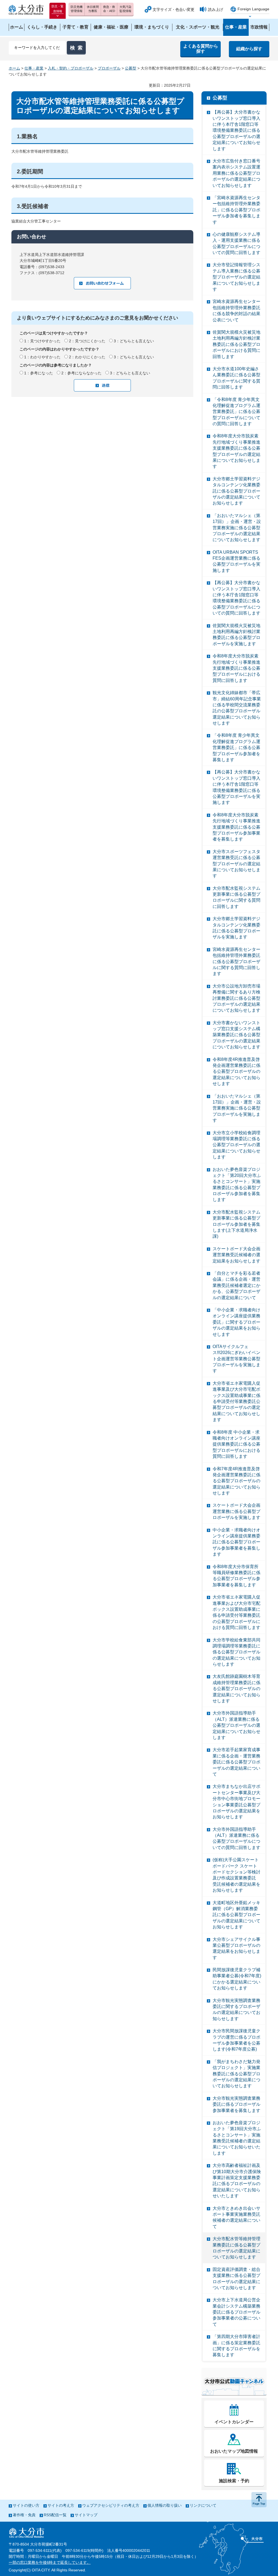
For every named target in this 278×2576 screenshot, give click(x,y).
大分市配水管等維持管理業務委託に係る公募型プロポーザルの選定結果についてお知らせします (236, 2248)
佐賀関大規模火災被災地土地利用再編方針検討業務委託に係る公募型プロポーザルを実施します (236, 635)
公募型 (131, 68)
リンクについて (203, 2505)
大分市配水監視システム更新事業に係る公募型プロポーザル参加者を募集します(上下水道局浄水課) (236, 1224)
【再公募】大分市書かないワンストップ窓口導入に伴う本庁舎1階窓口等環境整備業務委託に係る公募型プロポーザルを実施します (236, 787)
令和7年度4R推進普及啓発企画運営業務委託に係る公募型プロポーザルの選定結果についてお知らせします (236, 1481)
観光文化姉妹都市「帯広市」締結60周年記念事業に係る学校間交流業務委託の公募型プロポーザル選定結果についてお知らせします (237, 708)
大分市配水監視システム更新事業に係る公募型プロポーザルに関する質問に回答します (236, 897)
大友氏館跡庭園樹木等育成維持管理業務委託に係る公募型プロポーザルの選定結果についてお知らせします (236, 1689)
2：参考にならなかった (81, 373)
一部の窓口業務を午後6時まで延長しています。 (50, 2562)
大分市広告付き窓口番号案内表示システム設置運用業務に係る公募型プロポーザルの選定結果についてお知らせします (236, 173)
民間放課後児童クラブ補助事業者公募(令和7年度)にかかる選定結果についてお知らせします (237, 1979)
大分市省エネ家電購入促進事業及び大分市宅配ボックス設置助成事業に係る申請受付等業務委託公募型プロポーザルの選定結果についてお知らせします (236, 1401)
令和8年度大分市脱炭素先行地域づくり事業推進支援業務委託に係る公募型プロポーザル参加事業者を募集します (236, 827)
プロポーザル (109, 68)
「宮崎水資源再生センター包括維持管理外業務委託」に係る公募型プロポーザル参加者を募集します (236, 210)
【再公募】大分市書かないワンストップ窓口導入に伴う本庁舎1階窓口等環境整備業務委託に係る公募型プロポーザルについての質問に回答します (236, 598)
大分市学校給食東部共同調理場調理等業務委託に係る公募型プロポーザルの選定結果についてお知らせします (236, 1652)
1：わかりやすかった (42, 357)
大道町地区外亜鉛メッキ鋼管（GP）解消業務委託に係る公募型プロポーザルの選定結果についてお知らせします (236, 1915)
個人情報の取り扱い (165, 2505)
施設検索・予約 (234, 2481)
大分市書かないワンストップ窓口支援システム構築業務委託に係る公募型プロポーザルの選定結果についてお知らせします (236, 1035)
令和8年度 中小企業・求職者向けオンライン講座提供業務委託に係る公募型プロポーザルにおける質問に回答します (236, 1444)
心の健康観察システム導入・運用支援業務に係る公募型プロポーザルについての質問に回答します (236, 243)
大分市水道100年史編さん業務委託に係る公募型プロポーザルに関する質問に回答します (236, 378)
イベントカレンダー (234, 2422)
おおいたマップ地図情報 (234, 2451)
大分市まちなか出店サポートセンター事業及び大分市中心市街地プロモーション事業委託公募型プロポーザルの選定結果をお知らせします (236, 1802)
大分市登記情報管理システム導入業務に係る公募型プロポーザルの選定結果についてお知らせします (236, 277)
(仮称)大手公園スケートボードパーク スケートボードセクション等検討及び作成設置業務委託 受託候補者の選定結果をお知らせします (236, 1875)
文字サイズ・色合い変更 (173, 10)
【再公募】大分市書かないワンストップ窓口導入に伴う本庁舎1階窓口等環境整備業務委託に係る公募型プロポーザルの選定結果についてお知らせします (236, 130)
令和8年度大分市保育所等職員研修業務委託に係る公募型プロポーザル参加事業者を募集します (236, 1576)
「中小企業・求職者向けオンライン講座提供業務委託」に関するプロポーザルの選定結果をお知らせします (236, 1322)
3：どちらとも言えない (134, 341)
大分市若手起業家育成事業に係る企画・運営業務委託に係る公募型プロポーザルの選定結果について (236, 1762)
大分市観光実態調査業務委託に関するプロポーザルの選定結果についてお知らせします (236, 2010)
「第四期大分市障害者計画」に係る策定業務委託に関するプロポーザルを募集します (236, 2346)
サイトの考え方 (61, 2505)
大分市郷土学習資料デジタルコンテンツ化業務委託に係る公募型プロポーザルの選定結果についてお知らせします (236, 491)
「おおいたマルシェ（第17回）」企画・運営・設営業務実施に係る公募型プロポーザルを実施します (237, 1108)
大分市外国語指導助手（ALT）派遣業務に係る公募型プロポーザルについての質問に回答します (236, 1838)
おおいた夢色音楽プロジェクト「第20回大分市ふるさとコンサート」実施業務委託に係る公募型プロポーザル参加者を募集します (237, 1185)
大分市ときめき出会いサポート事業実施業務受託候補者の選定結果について (236, 2217)
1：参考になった (39, 373)
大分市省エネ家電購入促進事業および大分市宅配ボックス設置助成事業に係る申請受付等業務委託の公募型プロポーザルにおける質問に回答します (236, 1612)
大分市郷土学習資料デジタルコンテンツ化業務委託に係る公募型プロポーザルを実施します (236, 928)
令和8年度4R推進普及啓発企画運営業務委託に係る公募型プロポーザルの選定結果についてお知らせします (236, 1072)
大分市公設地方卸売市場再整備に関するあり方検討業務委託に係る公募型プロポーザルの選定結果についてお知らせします (236, 998)
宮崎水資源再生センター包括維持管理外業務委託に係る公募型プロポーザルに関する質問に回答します (236, 962)
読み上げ (216, 10)
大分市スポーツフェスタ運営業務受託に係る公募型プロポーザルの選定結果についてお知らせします (236, 864)
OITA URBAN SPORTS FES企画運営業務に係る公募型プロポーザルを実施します (236, 561)
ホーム (14, 68)
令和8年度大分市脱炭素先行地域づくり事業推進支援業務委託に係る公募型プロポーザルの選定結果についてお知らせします (236, 451)
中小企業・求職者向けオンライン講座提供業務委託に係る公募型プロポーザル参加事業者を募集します (236, 1542)
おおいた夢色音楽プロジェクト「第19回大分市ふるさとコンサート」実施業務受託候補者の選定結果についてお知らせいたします (237, 2138)
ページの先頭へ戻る (259, 2500)
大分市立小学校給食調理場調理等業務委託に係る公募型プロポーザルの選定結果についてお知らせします (236, 1145)
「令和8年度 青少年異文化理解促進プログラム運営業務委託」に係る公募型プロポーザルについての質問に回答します (236, 412)
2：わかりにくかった (87, 357)
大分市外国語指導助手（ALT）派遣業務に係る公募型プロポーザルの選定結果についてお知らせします (236, 1725)
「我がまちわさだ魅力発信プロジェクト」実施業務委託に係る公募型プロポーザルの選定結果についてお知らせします (236, 2074)
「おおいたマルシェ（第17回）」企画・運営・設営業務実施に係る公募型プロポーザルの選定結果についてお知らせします (237, 528)
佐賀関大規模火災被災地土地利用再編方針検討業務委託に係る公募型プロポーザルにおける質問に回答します (236, 344)
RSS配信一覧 (55, 2515)
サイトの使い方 (26, 2505)
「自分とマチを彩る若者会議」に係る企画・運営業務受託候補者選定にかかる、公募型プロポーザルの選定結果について (236, 1285)
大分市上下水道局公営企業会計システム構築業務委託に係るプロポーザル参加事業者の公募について (236, 2312)
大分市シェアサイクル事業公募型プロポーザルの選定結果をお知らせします (236, 1948)
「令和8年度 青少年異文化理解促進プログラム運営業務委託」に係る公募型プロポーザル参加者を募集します (236, 748)
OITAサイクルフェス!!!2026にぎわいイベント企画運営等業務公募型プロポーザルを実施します (236, 1359)
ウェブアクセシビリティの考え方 (111, 2505)
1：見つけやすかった (42, 341)
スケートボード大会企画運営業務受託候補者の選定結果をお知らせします (236, 1255)
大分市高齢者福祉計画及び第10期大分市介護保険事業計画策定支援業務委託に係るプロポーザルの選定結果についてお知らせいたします (237, 2181)
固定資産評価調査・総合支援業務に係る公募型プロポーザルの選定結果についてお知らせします (236, 2279)
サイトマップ (86, 2515)
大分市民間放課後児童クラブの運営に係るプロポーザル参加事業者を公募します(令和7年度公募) (236, 2040)
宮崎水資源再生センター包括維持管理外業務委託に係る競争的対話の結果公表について (236, 311)
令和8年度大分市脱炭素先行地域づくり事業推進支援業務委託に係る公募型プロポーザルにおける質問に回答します (236, 668)
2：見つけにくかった (87, 341)
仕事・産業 (34, 68)
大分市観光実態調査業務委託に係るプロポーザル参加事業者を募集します (236, 2104)
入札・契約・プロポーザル (71, 68)
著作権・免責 (24, 2515)
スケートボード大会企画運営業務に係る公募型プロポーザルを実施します (236, 1511)
